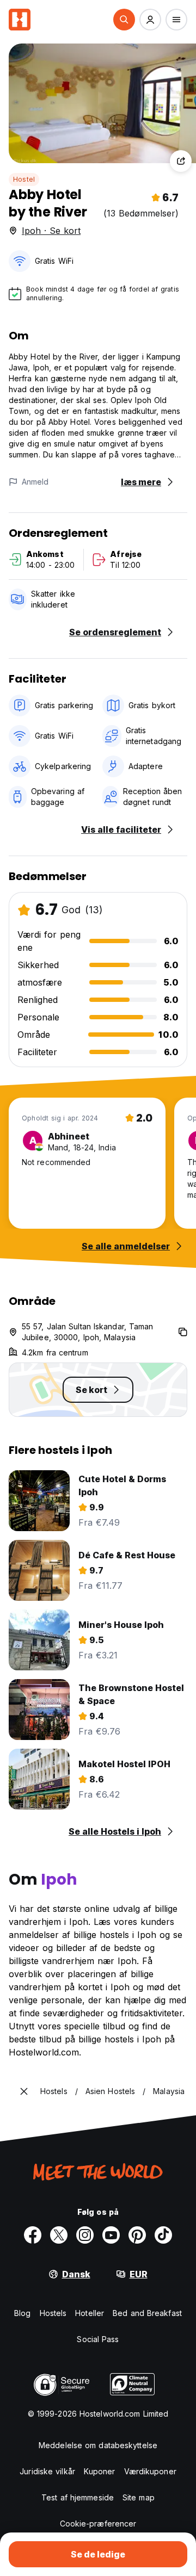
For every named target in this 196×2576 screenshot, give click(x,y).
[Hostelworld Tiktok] (163, 2235)
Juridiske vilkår (47, 2471)
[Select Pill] (124, 20)
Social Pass (98, 2339)
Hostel (24, 179)
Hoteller (90, 2313)
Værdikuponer (150, 2471)
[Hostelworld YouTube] (111, 2235)
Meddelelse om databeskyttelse (98, 2445)
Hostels (53, 2313)
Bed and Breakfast (147, 2313)
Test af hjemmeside (78, 2497)
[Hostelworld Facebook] (33, 2235)
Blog (22, 2313)
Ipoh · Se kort (51, 231)
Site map (139, 2497)
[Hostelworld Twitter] (59, 2235)
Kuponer (100, 2471)
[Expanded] (24, 2091)
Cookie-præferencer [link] (98, 2524)
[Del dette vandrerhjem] (181, 161)
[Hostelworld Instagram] (85, 2235)
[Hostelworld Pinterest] (137, 2235)
